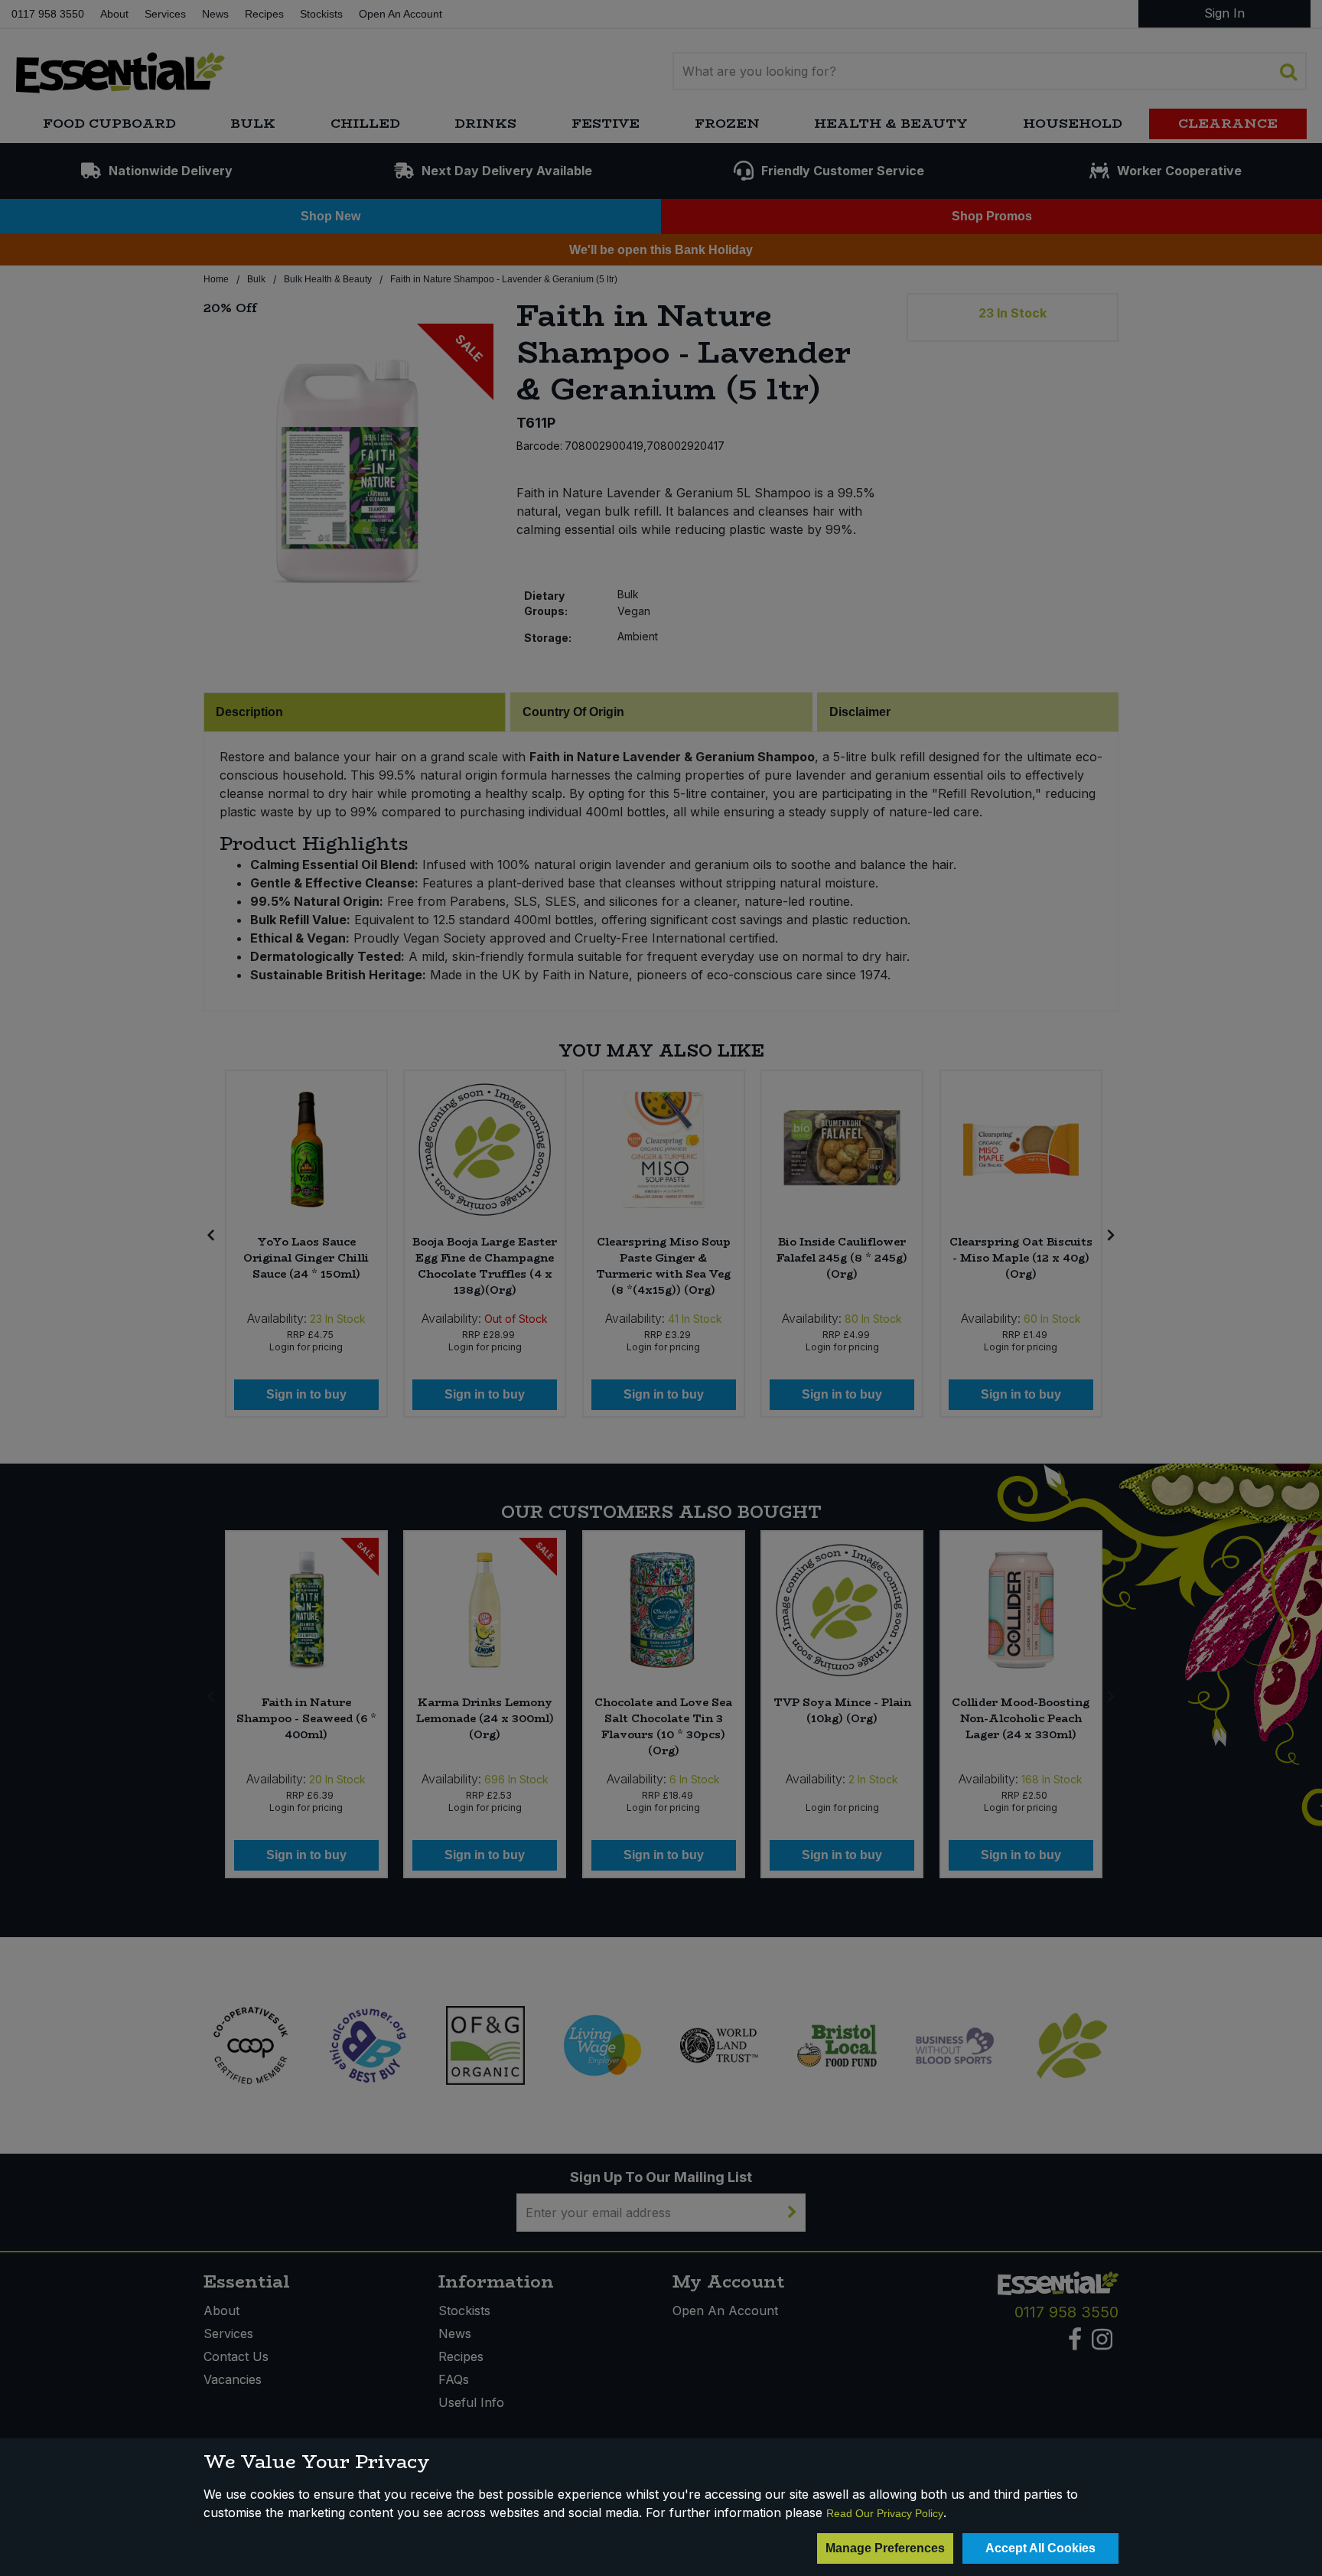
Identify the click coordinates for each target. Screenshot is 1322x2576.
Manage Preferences (885, 2548)
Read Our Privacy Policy (885, 2513)
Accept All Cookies (1040, 2548)
